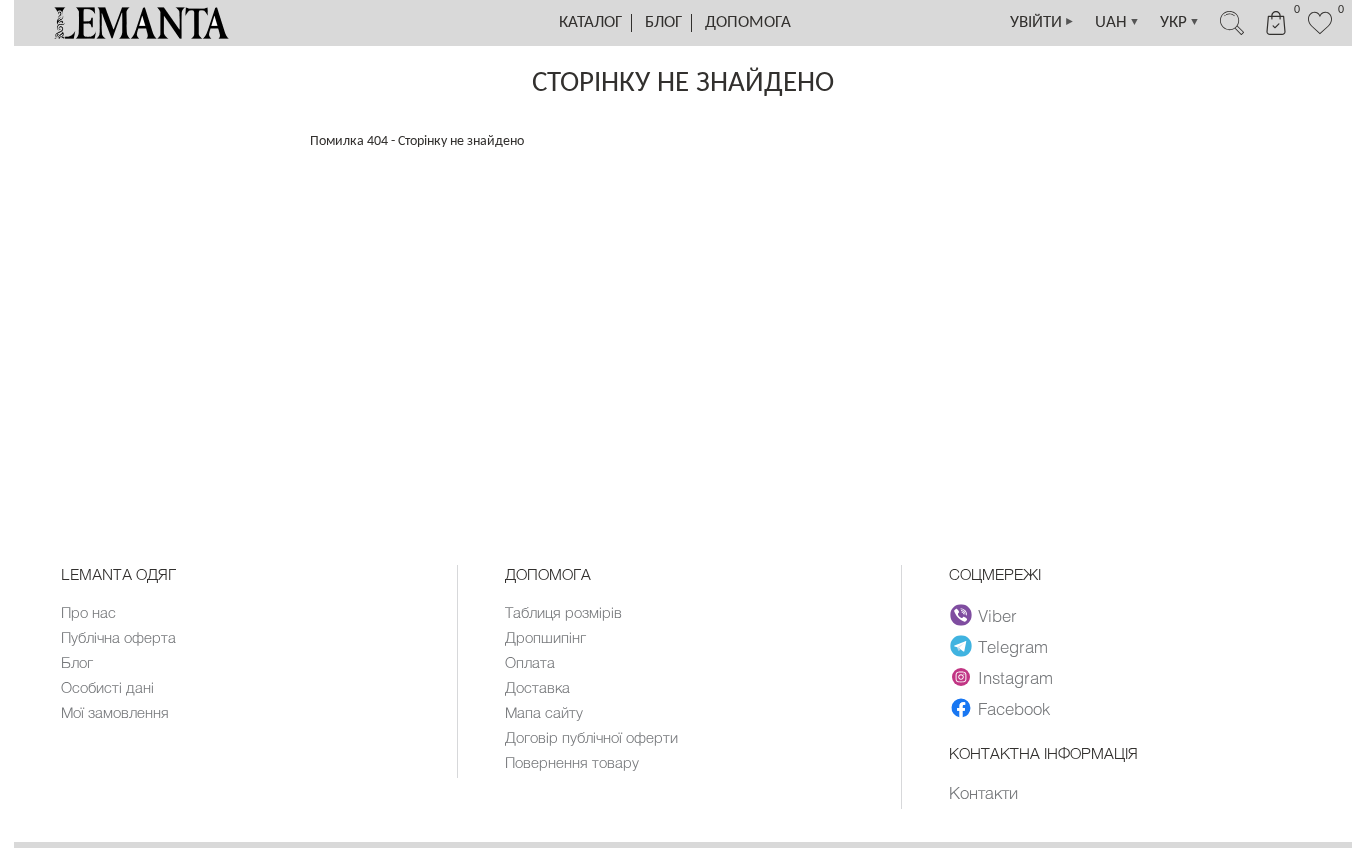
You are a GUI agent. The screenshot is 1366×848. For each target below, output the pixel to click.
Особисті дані (107, 687)
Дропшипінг (545, 637)
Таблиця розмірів (563, 612)
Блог (663, 22)
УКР (1180, 22)
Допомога (748, 22)
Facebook (1014, 708)
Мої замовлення (115, 712)
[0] (1320, 32)
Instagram (1015, 677)
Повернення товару (572, 762)
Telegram (1013, 646)
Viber (997, 615)
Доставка (537, 687)
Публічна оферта (118, 637)
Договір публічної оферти (591, 737)
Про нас (88, 612)
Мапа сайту (544, 712)
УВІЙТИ (1042, 22)
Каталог (590, 22)
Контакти (983, 792)
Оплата (530, 662)
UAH (1117, 22)
